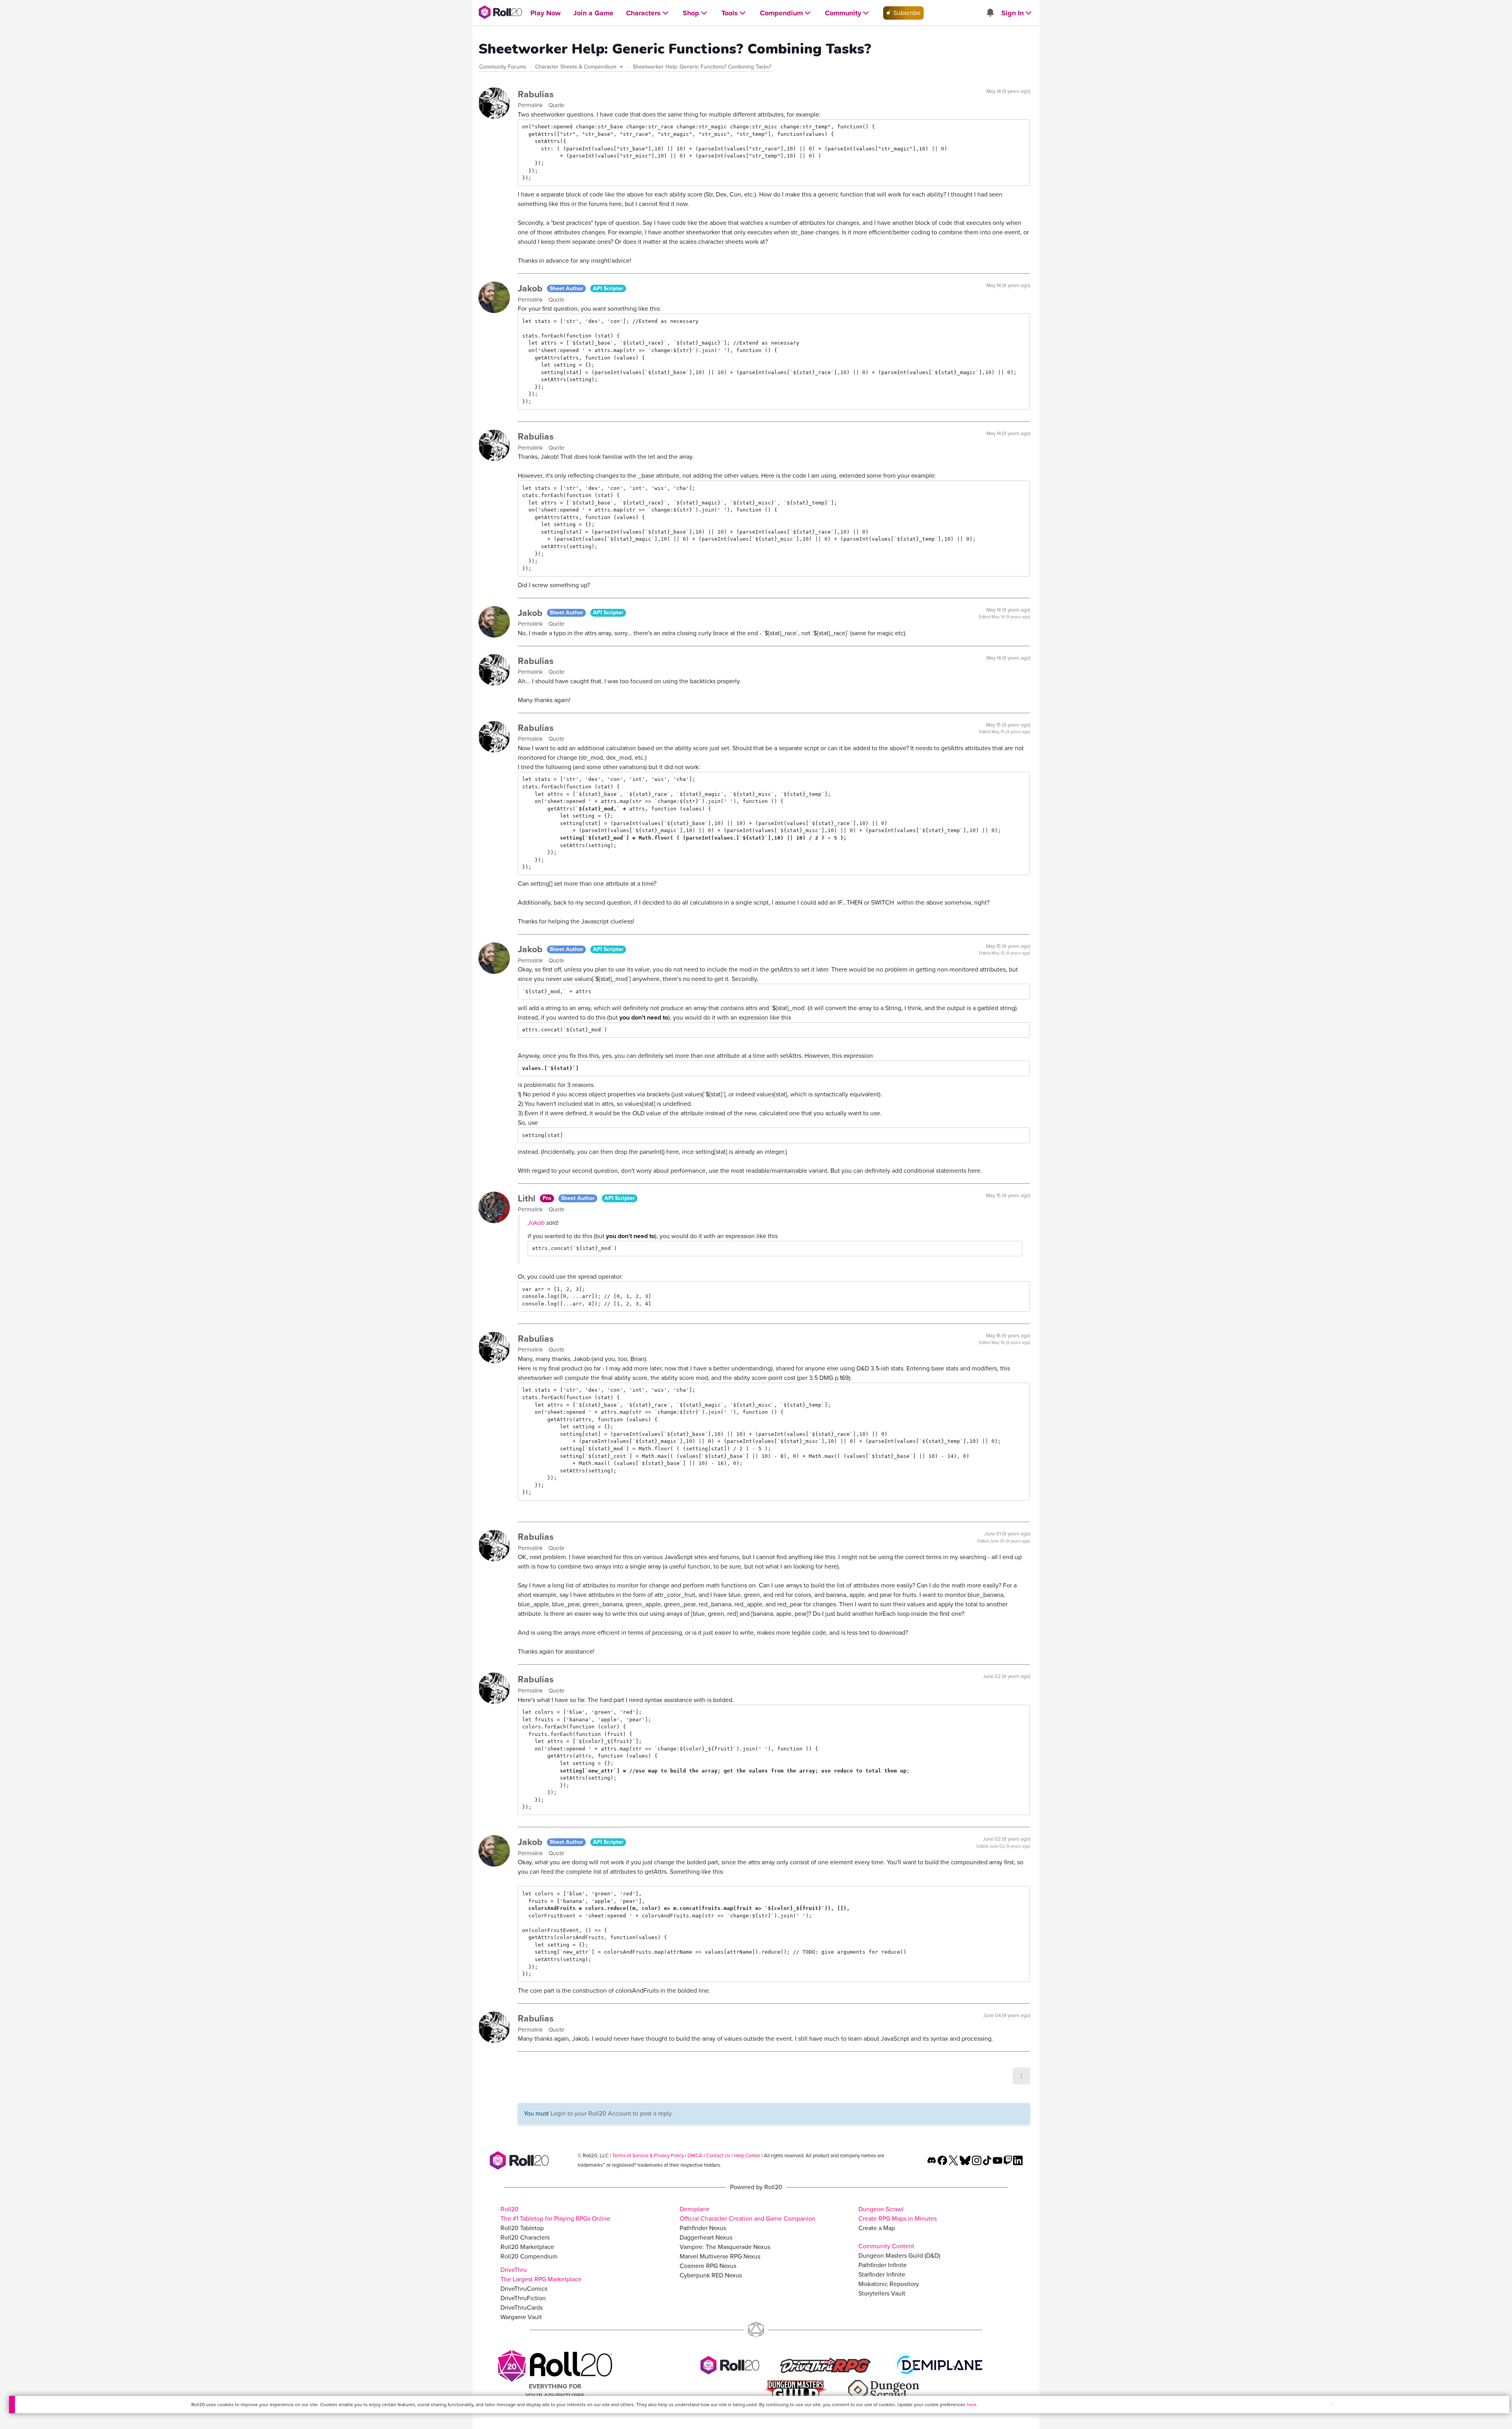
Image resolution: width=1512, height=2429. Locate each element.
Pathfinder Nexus (703, 2228)
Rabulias (536, 94)
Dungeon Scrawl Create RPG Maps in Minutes (898, 2214)
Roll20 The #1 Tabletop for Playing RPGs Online (555, 2214)
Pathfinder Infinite (883, 2265)
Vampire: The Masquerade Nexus (725, 2247)
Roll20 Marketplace (527, 2247)
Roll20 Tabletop (522, 2228)
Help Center (747, 2156)
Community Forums (503, 67)
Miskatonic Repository (889, 2284)
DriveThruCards (522, 2308)
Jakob (531, 288)
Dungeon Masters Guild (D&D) (899, 2256)
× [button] (1332, 2404)
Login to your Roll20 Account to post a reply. (612, 2113)
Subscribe (906, 13)
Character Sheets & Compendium (576, 67)
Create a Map (877, 2228)
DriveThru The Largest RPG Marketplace (541, 2274)
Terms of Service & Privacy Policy (648, 2156)
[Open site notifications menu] (990, 13)
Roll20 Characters (525, 2237)
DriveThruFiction (523, 2298)
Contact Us (718, 2156)
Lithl (528, 1198)
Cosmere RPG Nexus (708, 2266)
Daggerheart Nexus (706, 2237)
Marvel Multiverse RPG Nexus (720, 2256)
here (972, 2405)
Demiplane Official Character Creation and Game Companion (748, 2214)
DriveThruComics (524, 2289)
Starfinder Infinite (882, 2274)
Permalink (531, 105)
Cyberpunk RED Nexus (711, 2275)
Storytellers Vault (882, 2293)
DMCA (695, 2156)
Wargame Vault (521, 2317)
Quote (556, 105)
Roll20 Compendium (529, 2256)
